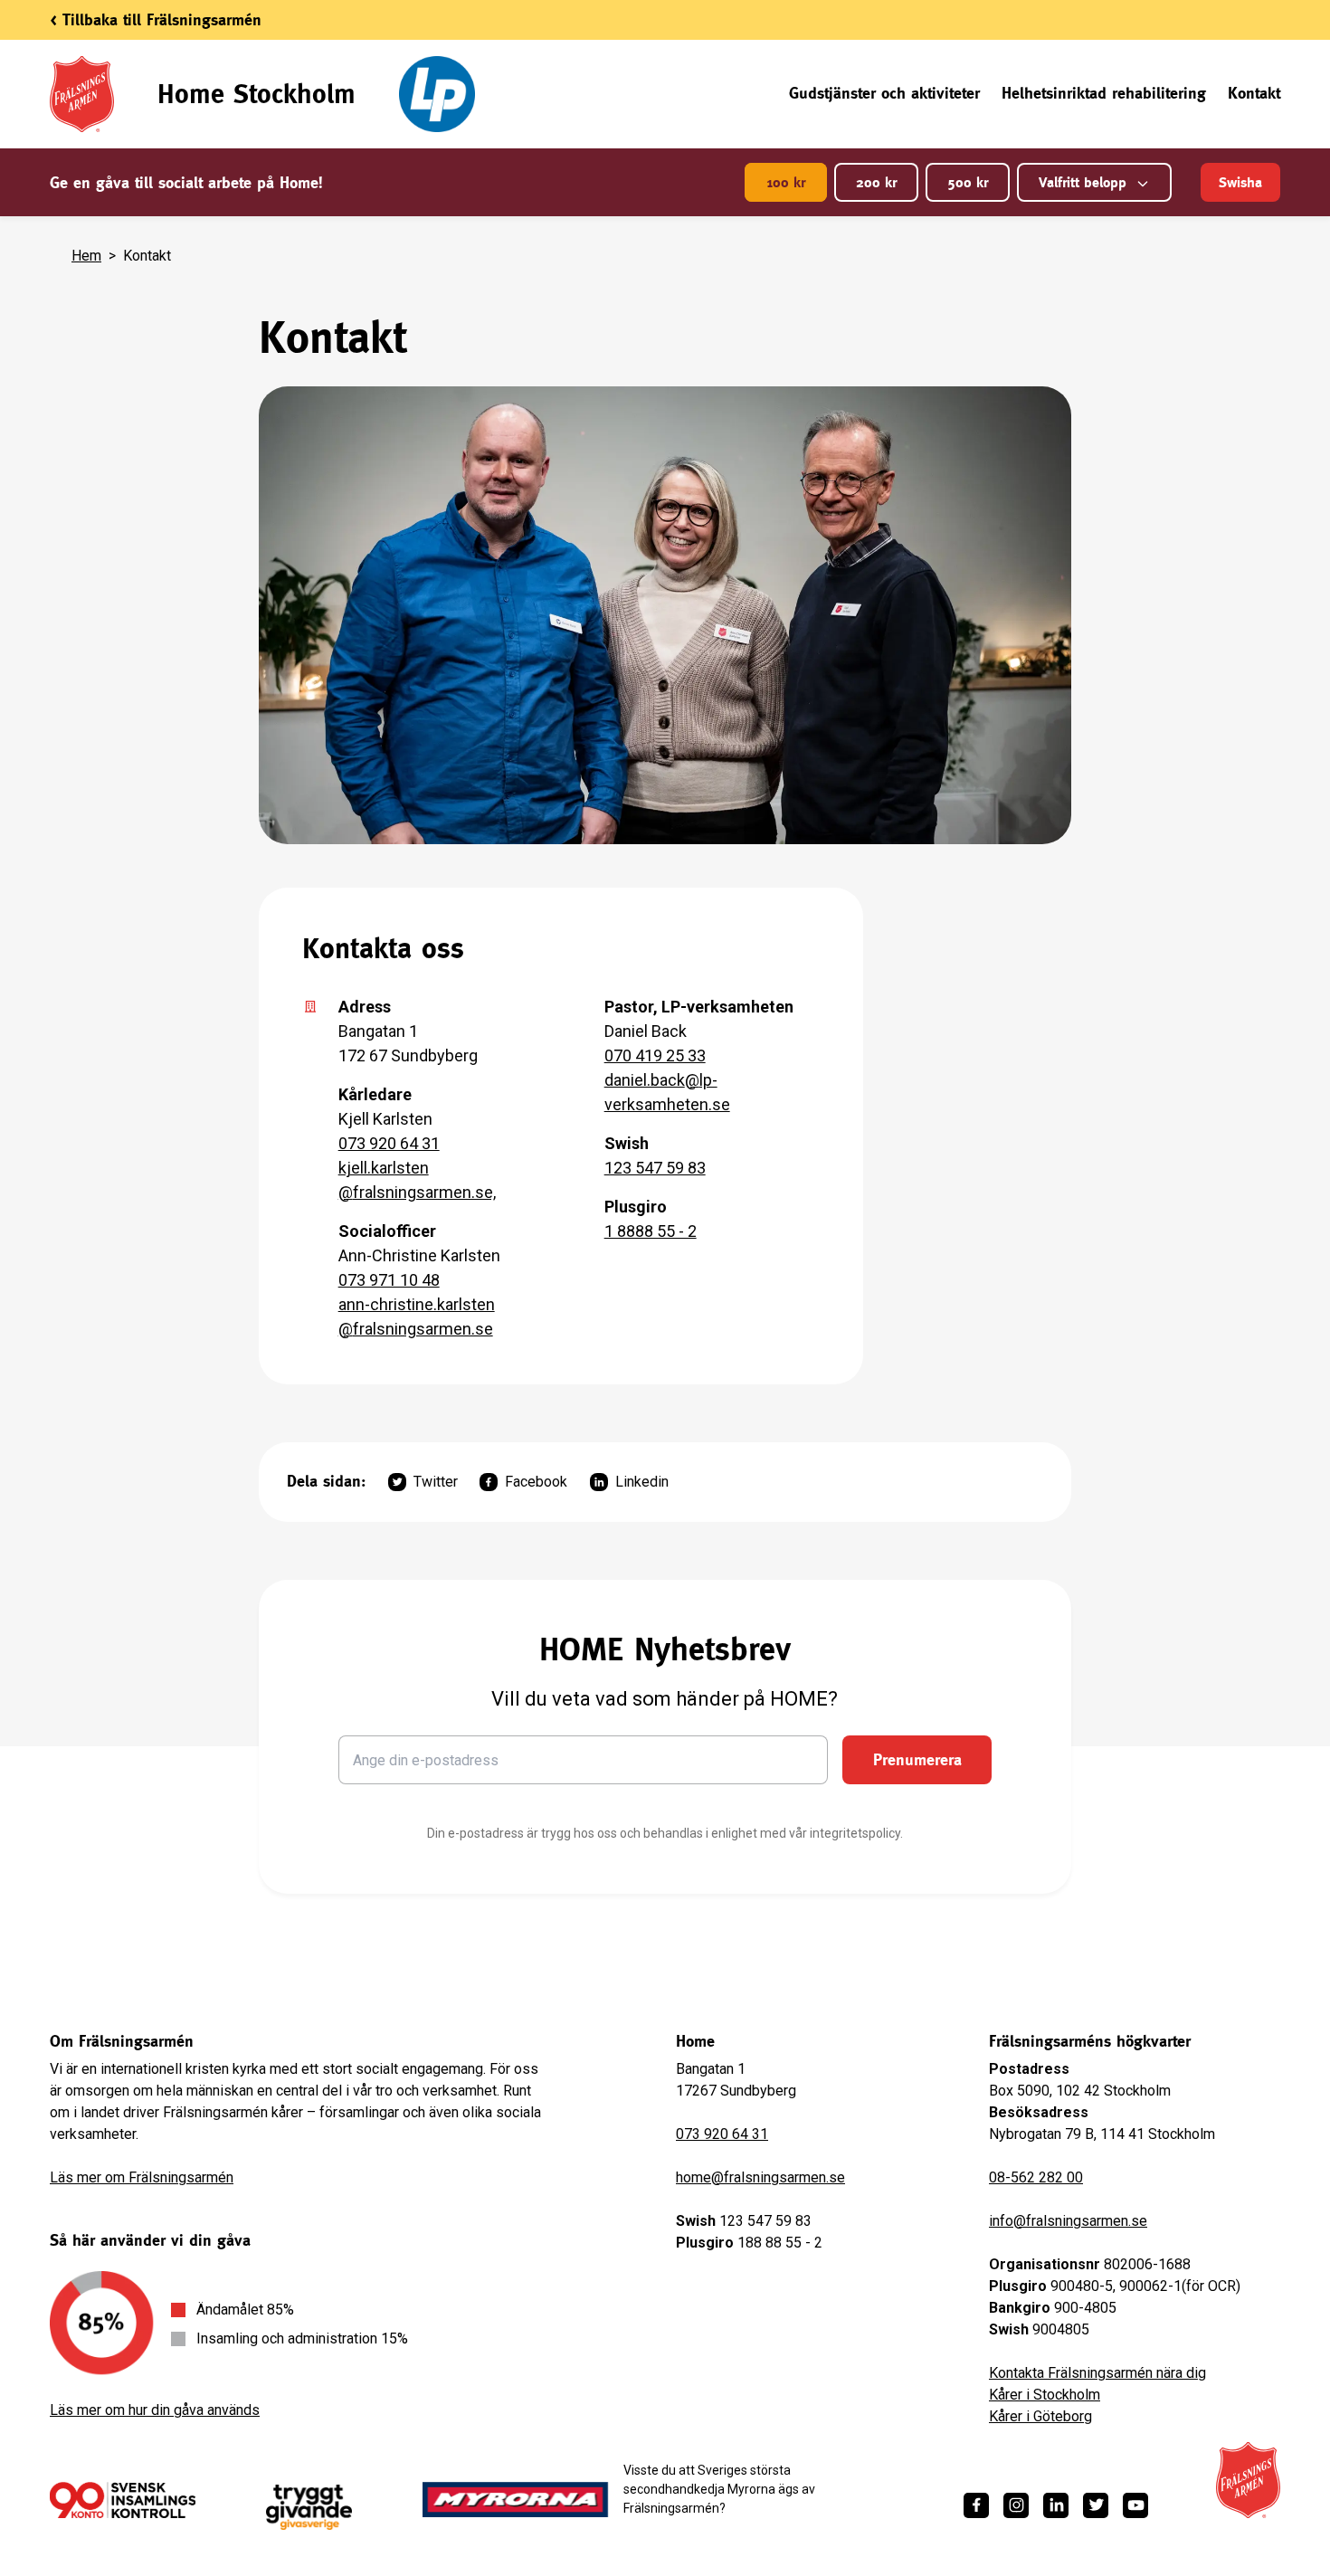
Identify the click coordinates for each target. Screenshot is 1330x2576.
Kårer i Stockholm (1045, 2395)
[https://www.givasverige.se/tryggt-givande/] (309, 2508)
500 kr (968, 182)
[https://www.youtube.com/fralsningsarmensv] (1135, 2505)
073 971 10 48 (389, 1280)
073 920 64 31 (389, 1143)
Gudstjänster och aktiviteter (884, 93)
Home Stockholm (256, 94)
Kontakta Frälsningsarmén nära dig (1097, 2373)
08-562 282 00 (1036, 2177)
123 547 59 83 (655, 1168)
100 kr (786, 182)
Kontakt (1254, 93)
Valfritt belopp (1083, 182)
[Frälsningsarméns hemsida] (1248, 2480)
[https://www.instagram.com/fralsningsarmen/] (1016, 2505)
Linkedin (642, 1482)
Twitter (436, 1482)
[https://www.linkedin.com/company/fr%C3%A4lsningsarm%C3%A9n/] (1056, 2505)
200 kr (876, 182)
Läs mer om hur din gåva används (155, 2410)
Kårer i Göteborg (1040, 2416)
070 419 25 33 (655, 1055)
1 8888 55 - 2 (651, 1231)
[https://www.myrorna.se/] (516, 2500)
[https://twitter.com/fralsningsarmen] (1096, 2505)
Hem (86, 256)
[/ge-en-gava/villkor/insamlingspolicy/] (123, 2500)
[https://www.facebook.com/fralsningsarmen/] (976, 2505)
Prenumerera (917, 1759)
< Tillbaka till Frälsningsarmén (156, 19)
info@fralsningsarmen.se (1068, 2221)
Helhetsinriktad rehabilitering (1104, 93)
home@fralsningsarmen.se (760, 2177)
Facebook (536, 1482)
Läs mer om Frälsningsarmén (142, 2177)
